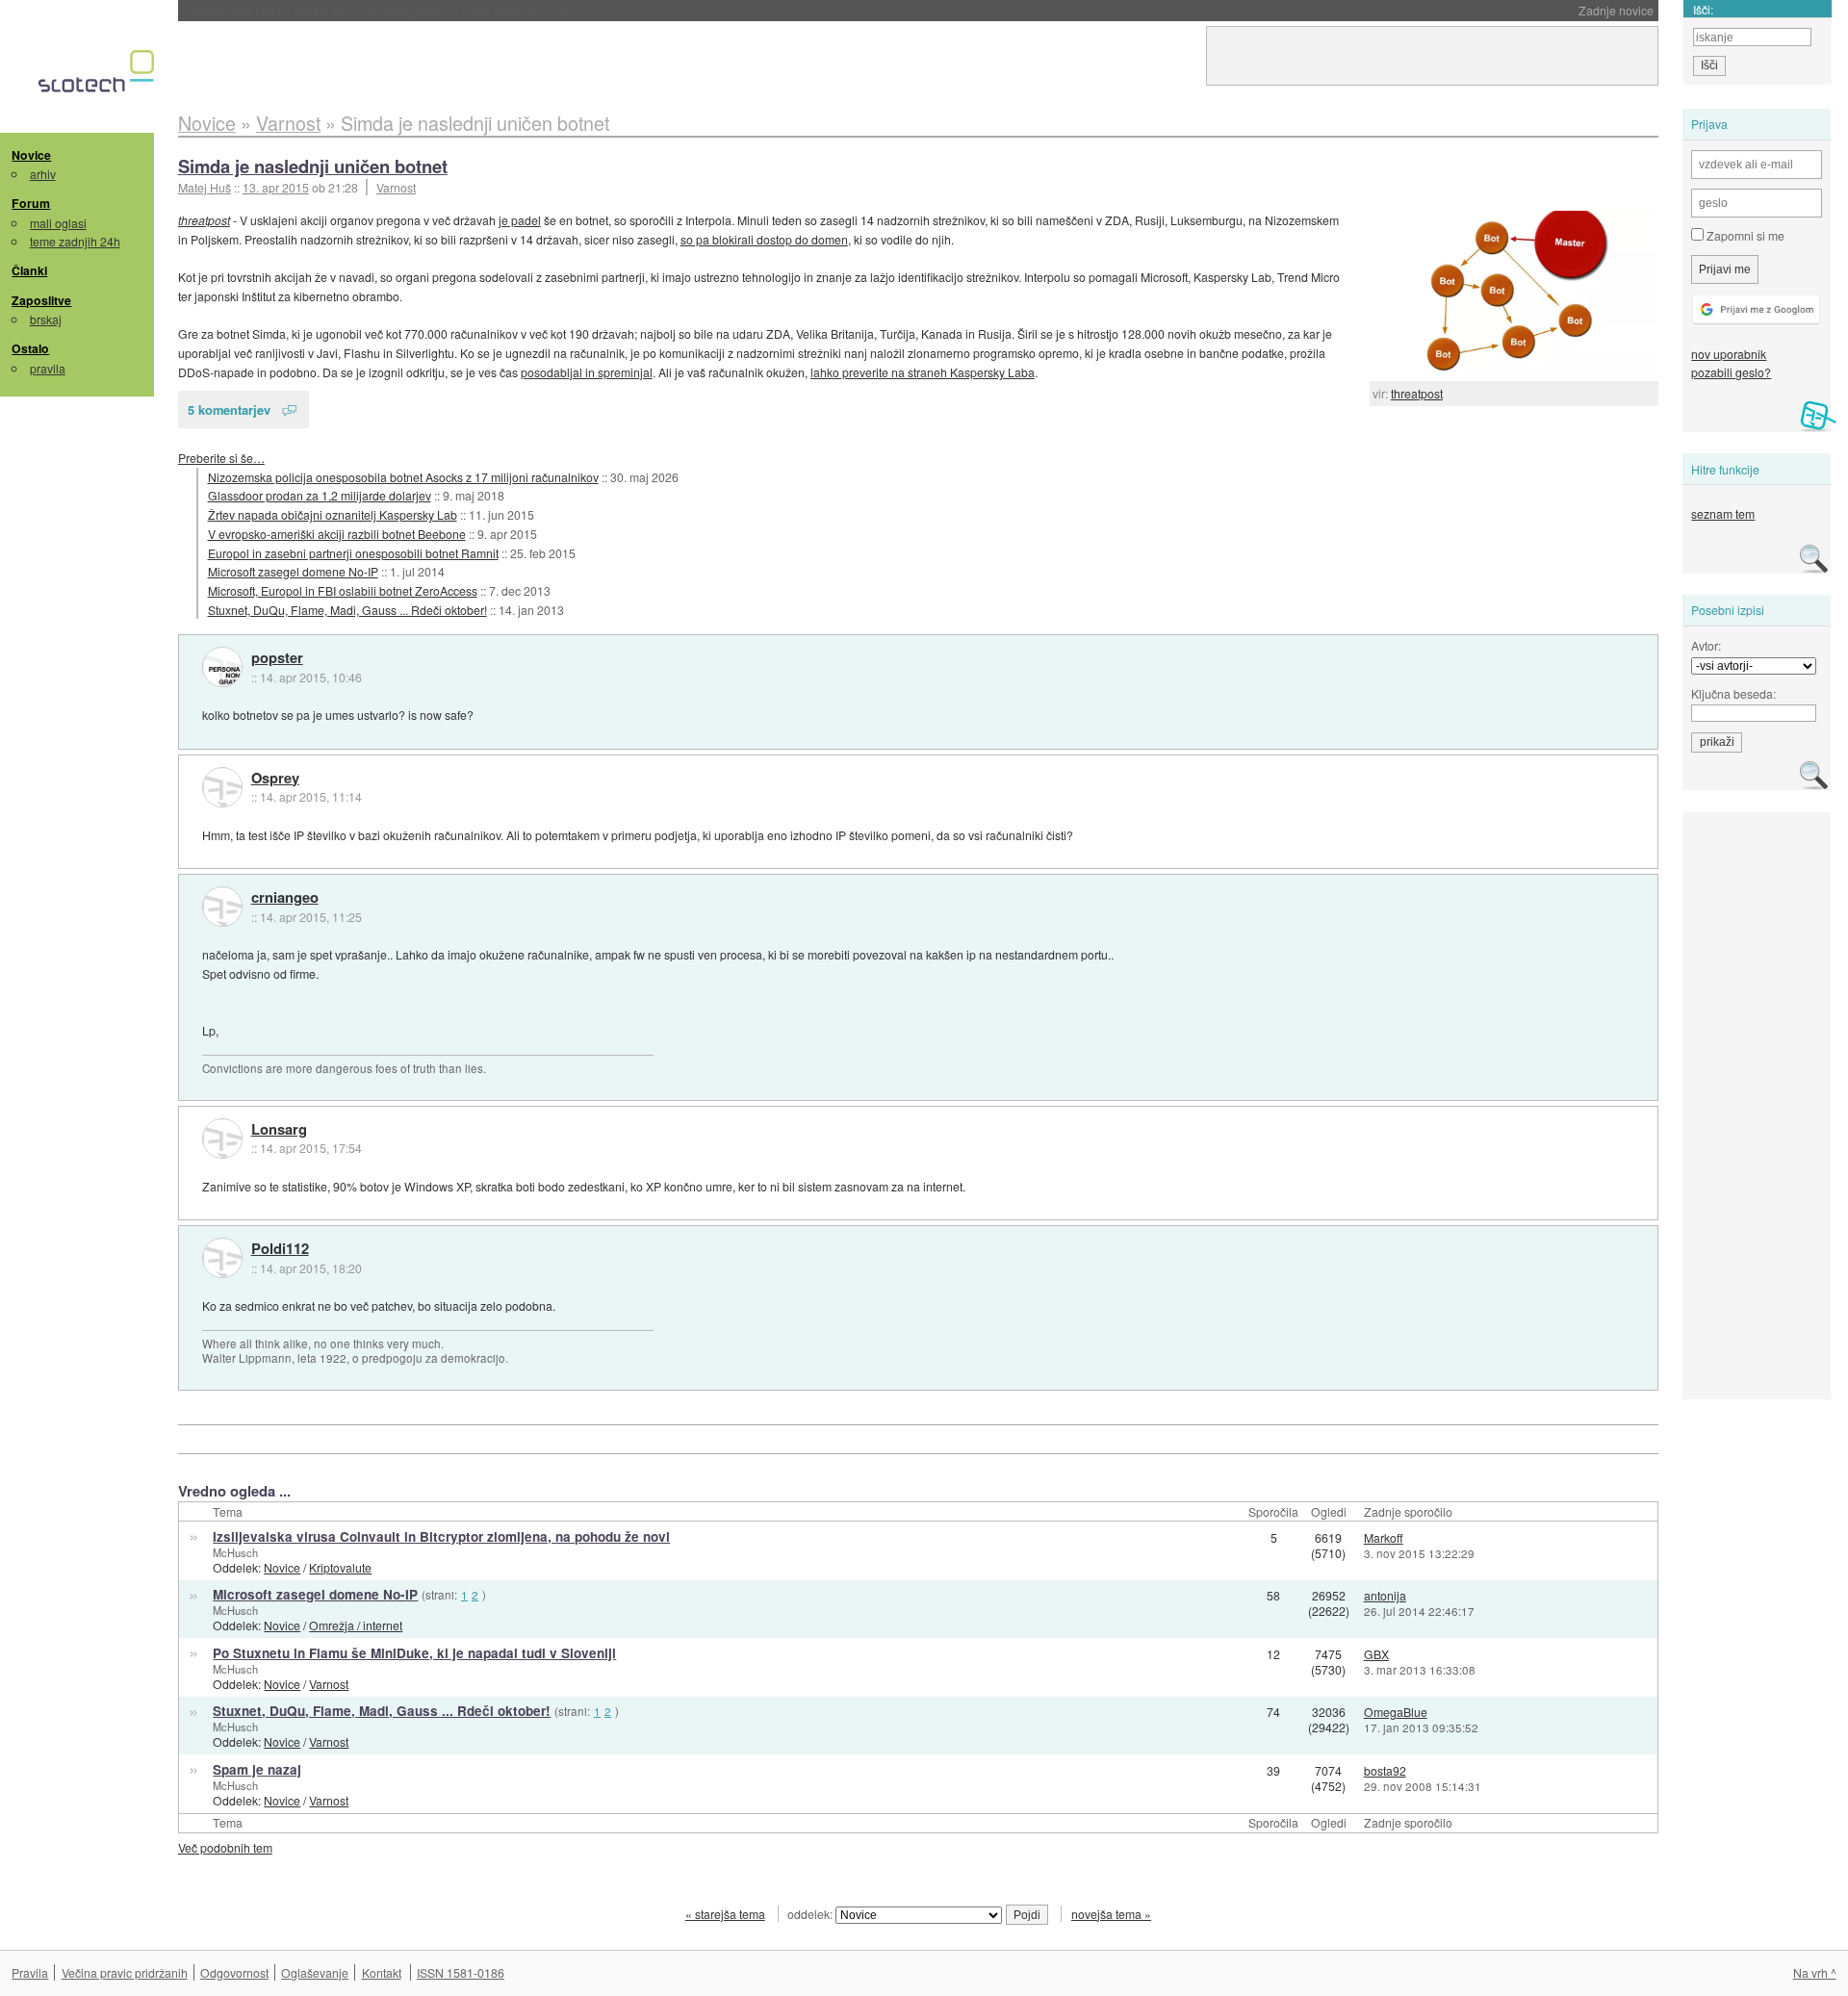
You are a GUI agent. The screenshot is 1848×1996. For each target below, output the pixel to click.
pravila (48, 368)
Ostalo (30, 348)
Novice (31, 155)
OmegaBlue (1396, 1712)
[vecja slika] (1514, 296)
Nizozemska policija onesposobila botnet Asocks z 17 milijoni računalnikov (403, 477)
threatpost (1417, 393)
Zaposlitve (41, 300)
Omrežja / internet (356, 1625)
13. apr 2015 (276, 187)
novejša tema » (1111, 1914)
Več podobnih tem (225, 1847)
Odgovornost (234, 1972)
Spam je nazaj (257, 1769)
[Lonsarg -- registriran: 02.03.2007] (222, 1139)
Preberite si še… (221, 458)
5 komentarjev (229, 409)
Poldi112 (280, 1249)
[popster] (222, 667)
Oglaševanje (315, 1972)
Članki (29, 270)
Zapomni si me (1744, 235)
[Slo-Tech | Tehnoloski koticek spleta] (99, 76)
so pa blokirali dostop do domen (764, 239)
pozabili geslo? (1731, 372)
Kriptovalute (340, 1567)
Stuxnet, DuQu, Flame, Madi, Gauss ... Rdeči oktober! (347, 610)
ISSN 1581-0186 (461, 1972)
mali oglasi (58, 223)
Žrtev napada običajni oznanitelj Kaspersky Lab (333, 514)
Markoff (1384, 1537)
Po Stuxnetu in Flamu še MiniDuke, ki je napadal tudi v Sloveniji (414, 1653)
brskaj (46, 319)
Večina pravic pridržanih (125, 1972)
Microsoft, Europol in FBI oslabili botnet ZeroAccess (343, 590)
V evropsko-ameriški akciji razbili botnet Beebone (337, 534)
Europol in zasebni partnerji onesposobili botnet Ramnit (353, 553)
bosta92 (1385, 1770)
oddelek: (811, 1914)
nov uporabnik (1729, 354)
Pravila (30, 1972)
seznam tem (1723, 513)
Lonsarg (279, 1130)
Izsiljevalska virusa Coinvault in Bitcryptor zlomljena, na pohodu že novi (441, 1536)
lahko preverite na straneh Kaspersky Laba (923, 372)
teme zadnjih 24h (75, 241)
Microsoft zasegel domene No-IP (293, 571)
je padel (520, 220)
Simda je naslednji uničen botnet (313, 166)
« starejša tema (725, 1914)
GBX (1376, 1654)
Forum (31, 203)
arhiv (43, 174)
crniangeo (285, 898)
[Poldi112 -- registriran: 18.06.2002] (222, 1258)
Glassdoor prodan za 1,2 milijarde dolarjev (320, 495)
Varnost (396, 187)
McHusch (235, 1552)
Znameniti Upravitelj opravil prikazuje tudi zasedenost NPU (407, 10)
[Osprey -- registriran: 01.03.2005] (222, 787)
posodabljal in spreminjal (587, 372)
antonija (1385, 1595)
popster (277, 658)
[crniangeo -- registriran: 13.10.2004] (222, 907)
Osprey (275, 779)
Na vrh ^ (1815, 1972)
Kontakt (382, 1972)
